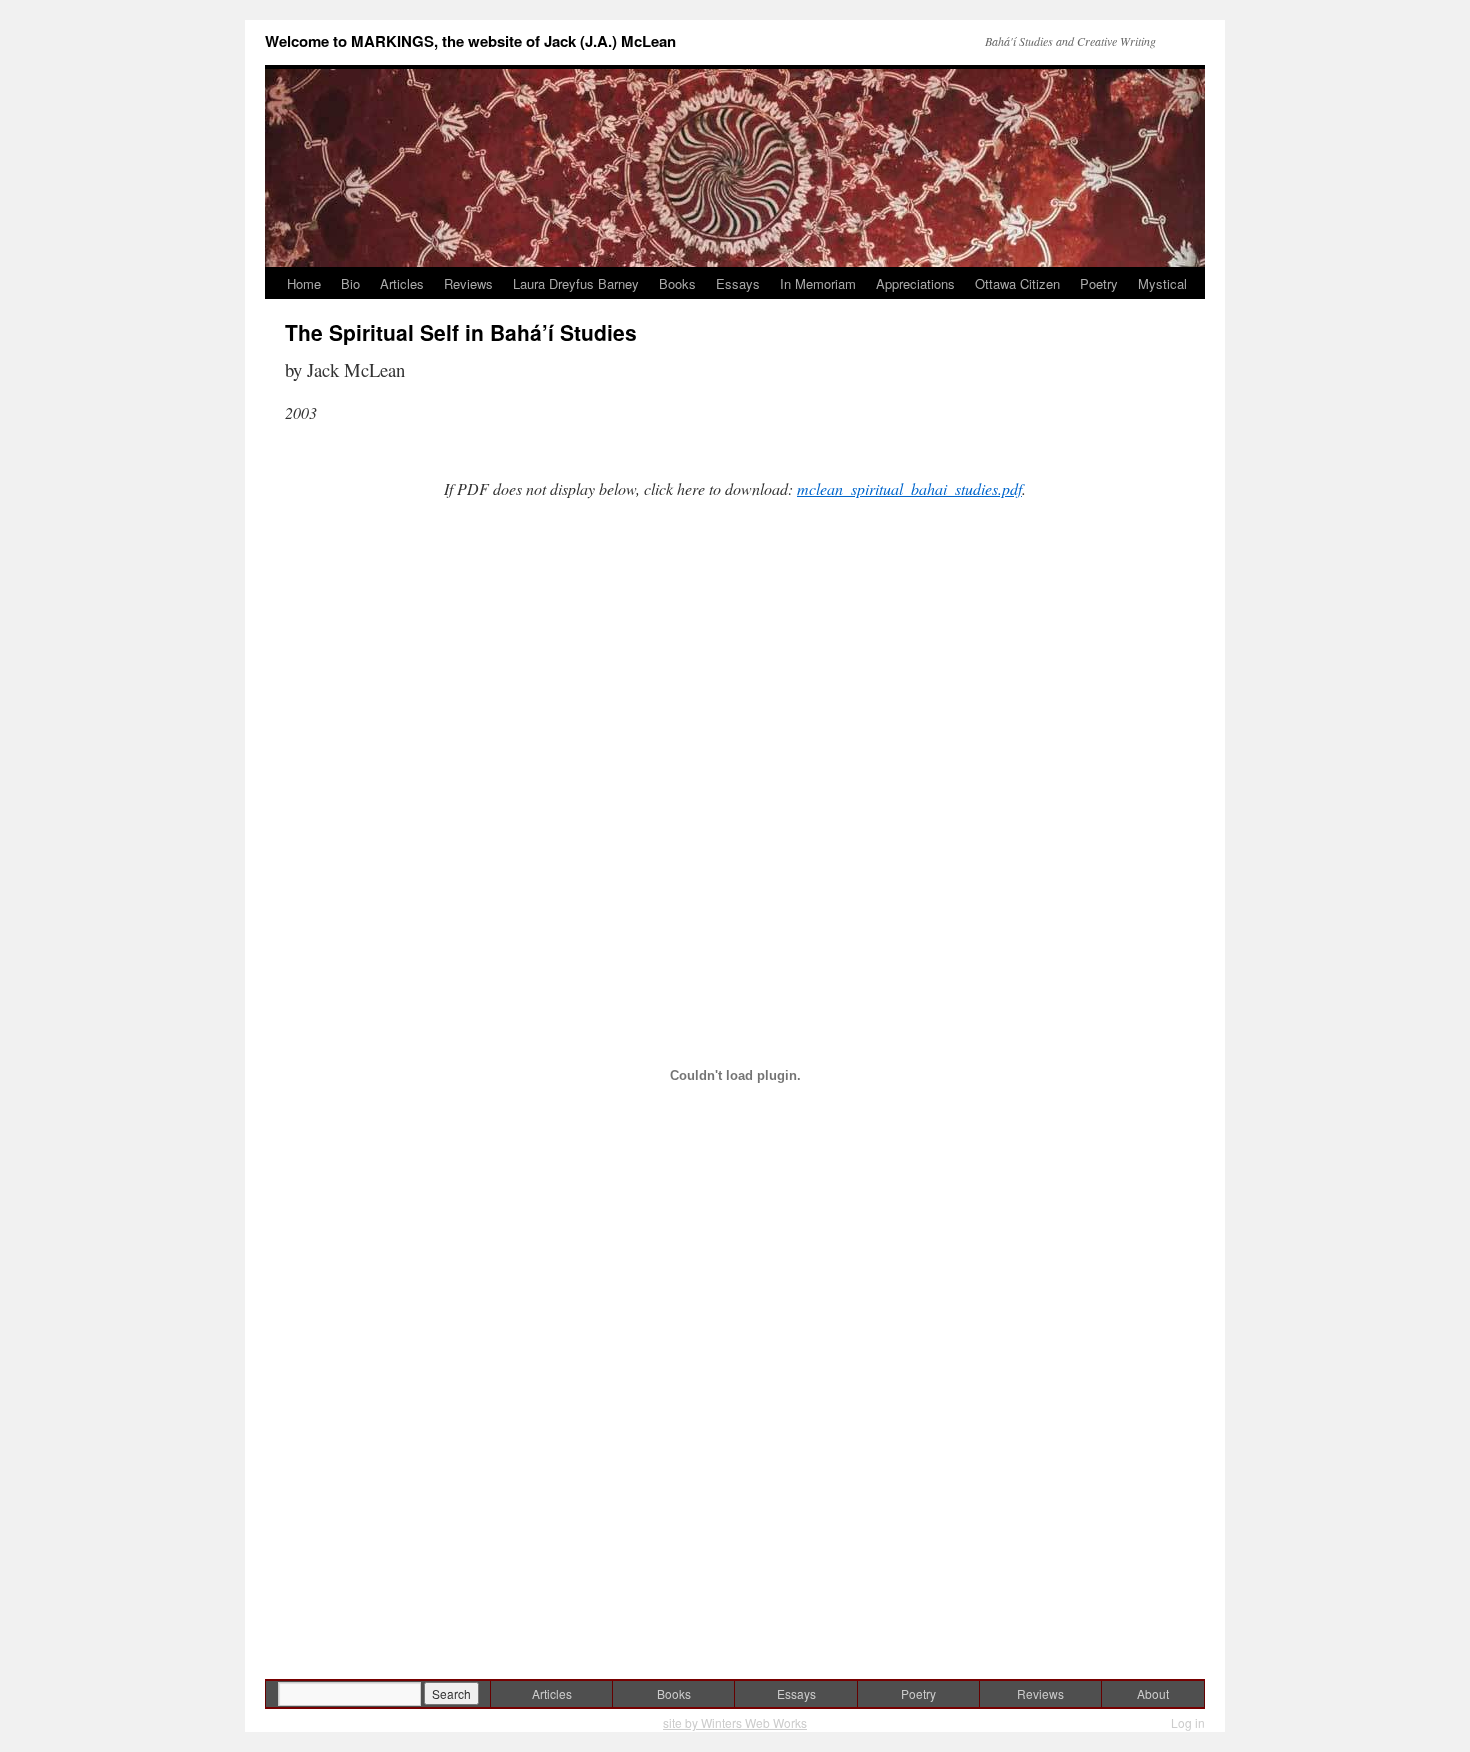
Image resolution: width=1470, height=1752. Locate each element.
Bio (350, 283)
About (1153, 1693)
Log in (1188, 1722)
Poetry (1099, 283)
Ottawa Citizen (1017, 283)
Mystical (1162, 283)
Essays (738, 283)
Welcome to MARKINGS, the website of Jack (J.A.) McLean (470, 41)
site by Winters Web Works (735, 1722)
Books (677, 283)
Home (304, 283)
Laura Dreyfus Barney (576, 283)
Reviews (468, 283)
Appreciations (915, 283)
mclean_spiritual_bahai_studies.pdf (909, 488)
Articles (402, 283)
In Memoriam (818, 283)
